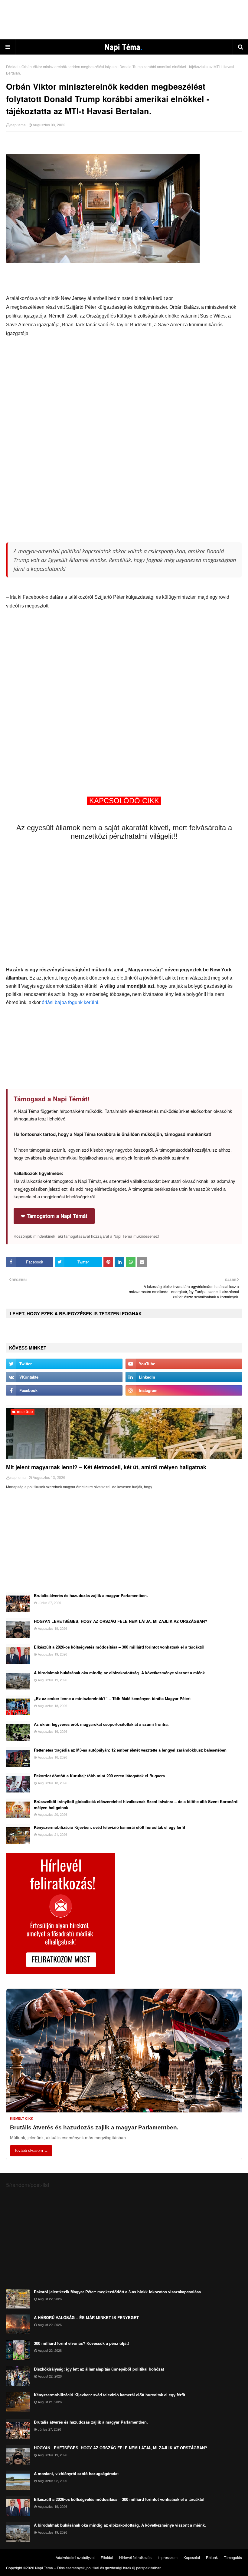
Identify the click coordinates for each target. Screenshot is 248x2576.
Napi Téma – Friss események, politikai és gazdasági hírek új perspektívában (98, 2568)
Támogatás (233, 2557)
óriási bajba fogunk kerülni (70, 1002)
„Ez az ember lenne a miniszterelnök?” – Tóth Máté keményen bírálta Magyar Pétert (112, 1698)
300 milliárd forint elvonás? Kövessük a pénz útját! (81, 2343)
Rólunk (212, 2557)
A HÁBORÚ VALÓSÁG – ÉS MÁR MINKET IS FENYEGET (86, 2317)
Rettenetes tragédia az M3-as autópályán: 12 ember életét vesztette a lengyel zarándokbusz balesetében (130, 1750)
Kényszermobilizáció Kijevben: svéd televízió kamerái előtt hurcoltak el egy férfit (109, 1827)
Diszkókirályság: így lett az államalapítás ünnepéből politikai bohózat (99, 2369)
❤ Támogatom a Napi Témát (54, 1216)
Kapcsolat (192, 2557)
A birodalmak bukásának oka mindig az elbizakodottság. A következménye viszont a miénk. (120, 1673)
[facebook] (64, 1390)
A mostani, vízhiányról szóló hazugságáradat (76, 2473)
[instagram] (184, 1390)
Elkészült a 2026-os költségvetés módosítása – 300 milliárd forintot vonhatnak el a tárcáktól (119, 1647)
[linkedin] (184, 1377)
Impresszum (168, 2557)
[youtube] (184, 1364)
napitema (18, 125)
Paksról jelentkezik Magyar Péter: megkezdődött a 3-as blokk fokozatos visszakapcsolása (117, 2292)
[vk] (64, 1377)
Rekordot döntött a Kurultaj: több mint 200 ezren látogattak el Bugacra (99, 1776)
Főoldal (12, 67)
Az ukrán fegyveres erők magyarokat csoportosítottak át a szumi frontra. (101, 1724)
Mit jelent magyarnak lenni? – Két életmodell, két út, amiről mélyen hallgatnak (106, 1467)
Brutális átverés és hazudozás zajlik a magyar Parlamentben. (91, 1595)
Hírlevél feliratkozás (135, 2557)
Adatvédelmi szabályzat (75, 2557)
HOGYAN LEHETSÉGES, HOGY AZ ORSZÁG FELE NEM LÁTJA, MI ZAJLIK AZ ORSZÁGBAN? (121, 1621)
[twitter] (64, 1364)
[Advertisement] (124, 20)
